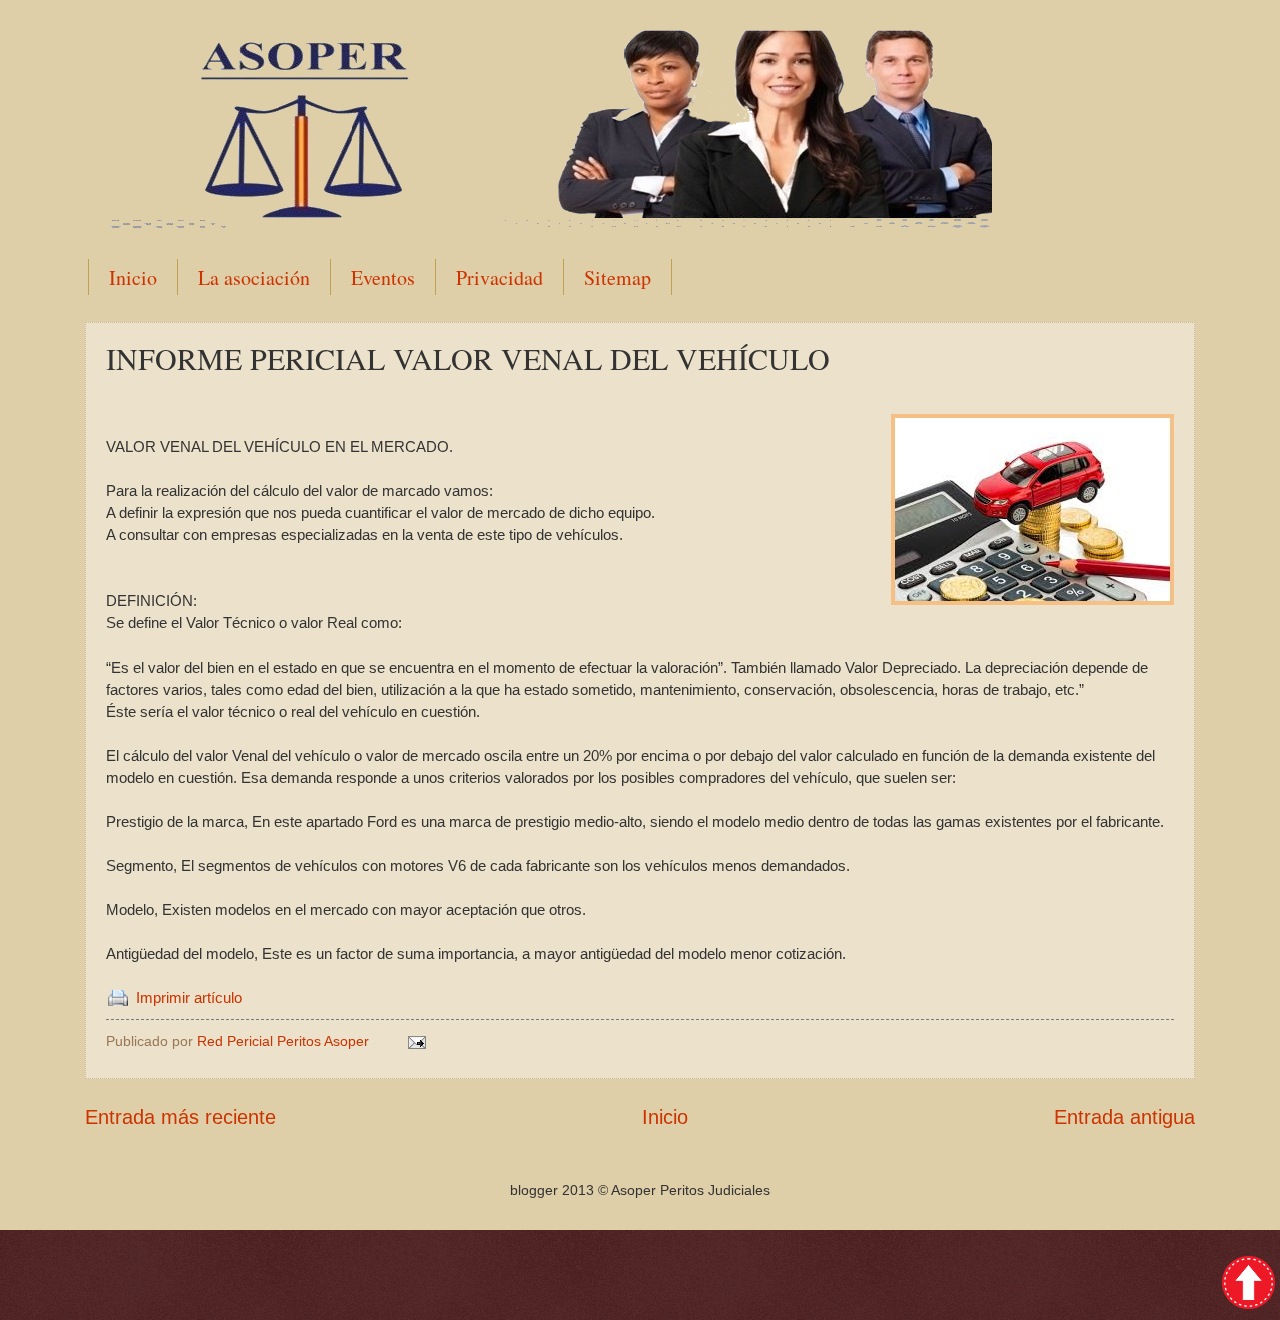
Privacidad (499, 277)
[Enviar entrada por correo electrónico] (415, 1041)
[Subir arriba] (1248, 1285)
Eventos (383, 277)
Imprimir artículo (189, 998)
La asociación (254, 277)
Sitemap (617, 277)
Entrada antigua (1124, 1117)
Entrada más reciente (180, 1117)
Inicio (133, 277)
